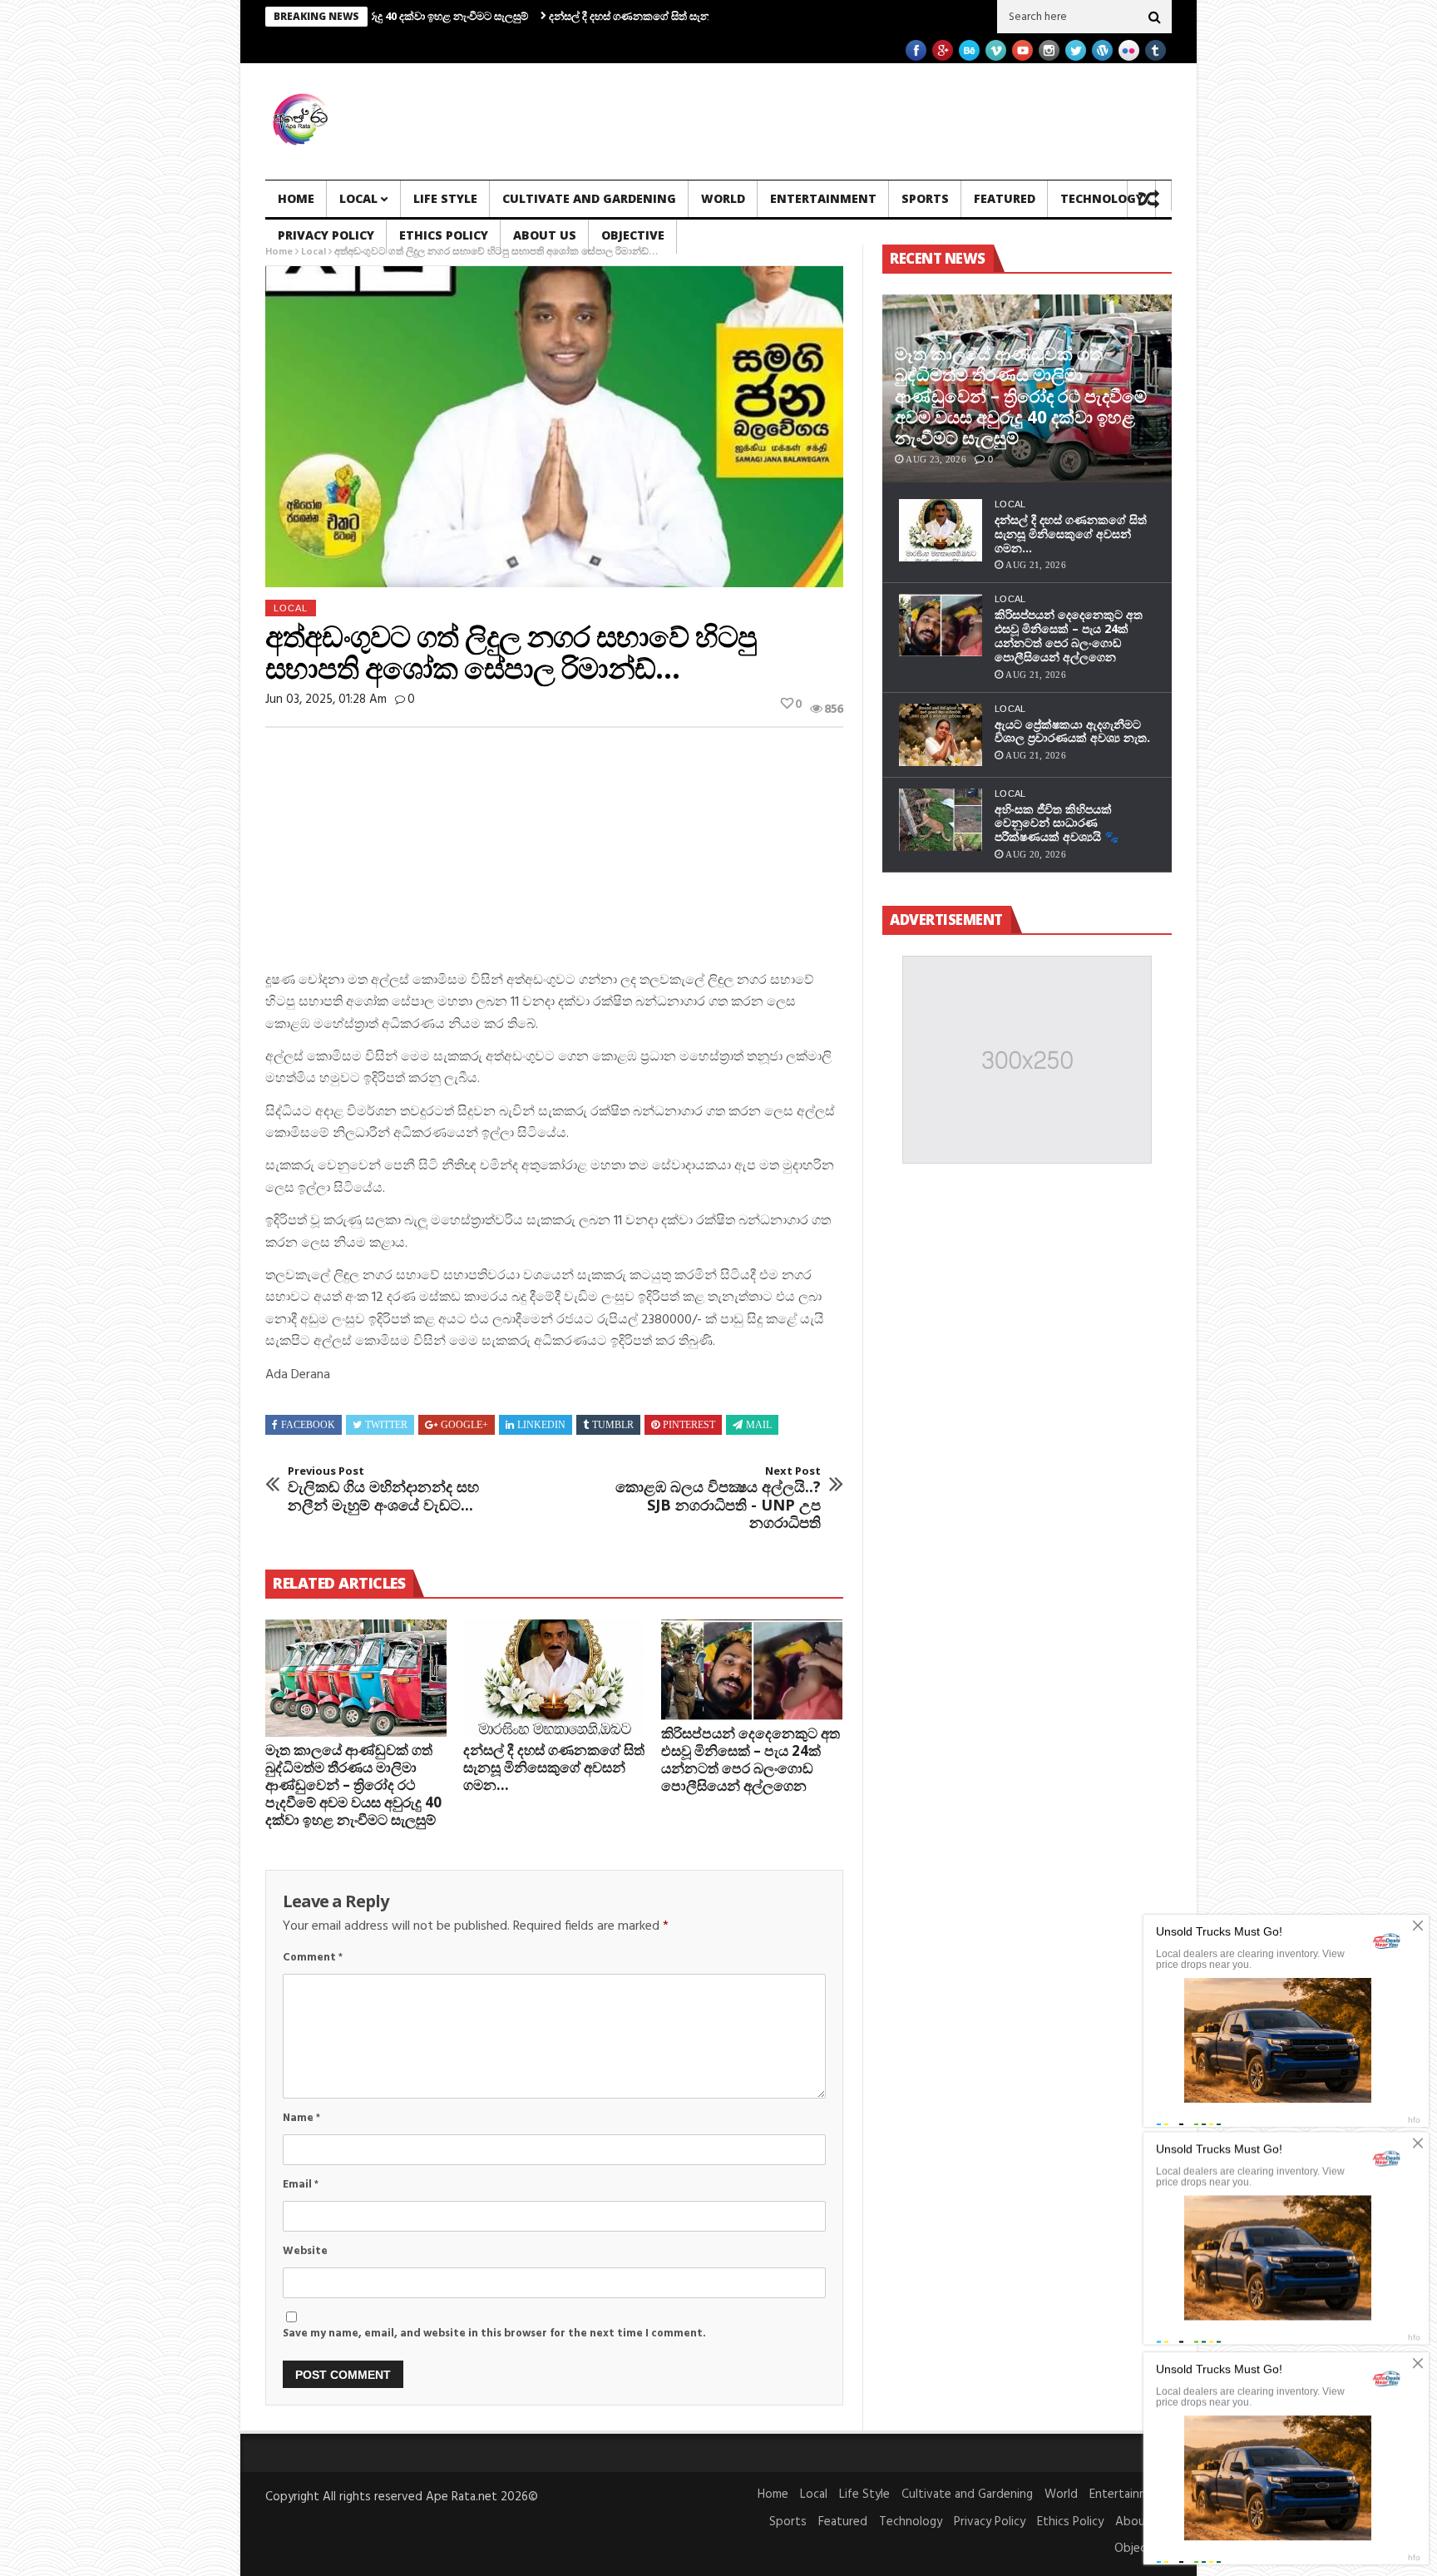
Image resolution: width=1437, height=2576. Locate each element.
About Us (545, 235)
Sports (925, 198)
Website (305, 2251)
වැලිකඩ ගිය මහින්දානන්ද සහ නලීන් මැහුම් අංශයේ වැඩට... (383, 1489)
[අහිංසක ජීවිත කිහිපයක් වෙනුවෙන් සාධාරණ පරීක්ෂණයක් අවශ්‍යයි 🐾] (941, 820)
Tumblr (613, 1425)
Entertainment (823, 198)
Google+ (464, 1425)
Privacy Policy (326, 235)
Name (301, 2118)
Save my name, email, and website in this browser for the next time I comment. (494, 2334)
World (723, 198)
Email (301, 2185)
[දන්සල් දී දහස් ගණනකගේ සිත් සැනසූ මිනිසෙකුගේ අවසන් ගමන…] (554, 1679)
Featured (1005, 198)
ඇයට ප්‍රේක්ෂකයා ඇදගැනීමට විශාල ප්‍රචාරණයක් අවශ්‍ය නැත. (1072, 731)
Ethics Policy (444, 235)
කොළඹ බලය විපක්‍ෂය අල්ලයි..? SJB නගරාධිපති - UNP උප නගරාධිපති (718, 1498)
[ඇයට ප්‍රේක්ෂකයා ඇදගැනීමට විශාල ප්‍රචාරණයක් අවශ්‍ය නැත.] (941, 735)
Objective (633, 235)
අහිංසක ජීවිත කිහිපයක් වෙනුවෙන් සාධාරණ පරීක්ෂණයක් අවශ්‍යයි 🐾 (1057, 823)
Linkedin (541, 1425)
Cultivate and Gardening (589, 198)
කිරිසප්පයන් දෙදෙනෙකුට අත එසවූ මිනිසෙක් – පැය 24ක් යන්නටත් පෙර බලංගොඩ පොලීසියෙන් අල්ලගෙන (751, 1759)
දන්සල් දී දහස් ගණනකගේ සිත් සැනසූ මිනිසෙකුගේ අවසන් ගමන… (601, 16)
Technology (1102, 198)
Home (296, 198)
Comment (313, 1958)
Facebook (308, 1425)
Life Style (445, 198)
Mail (759, 1425)
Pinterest (689, 1425)
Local (358, 198)
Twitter (386, 1425)
